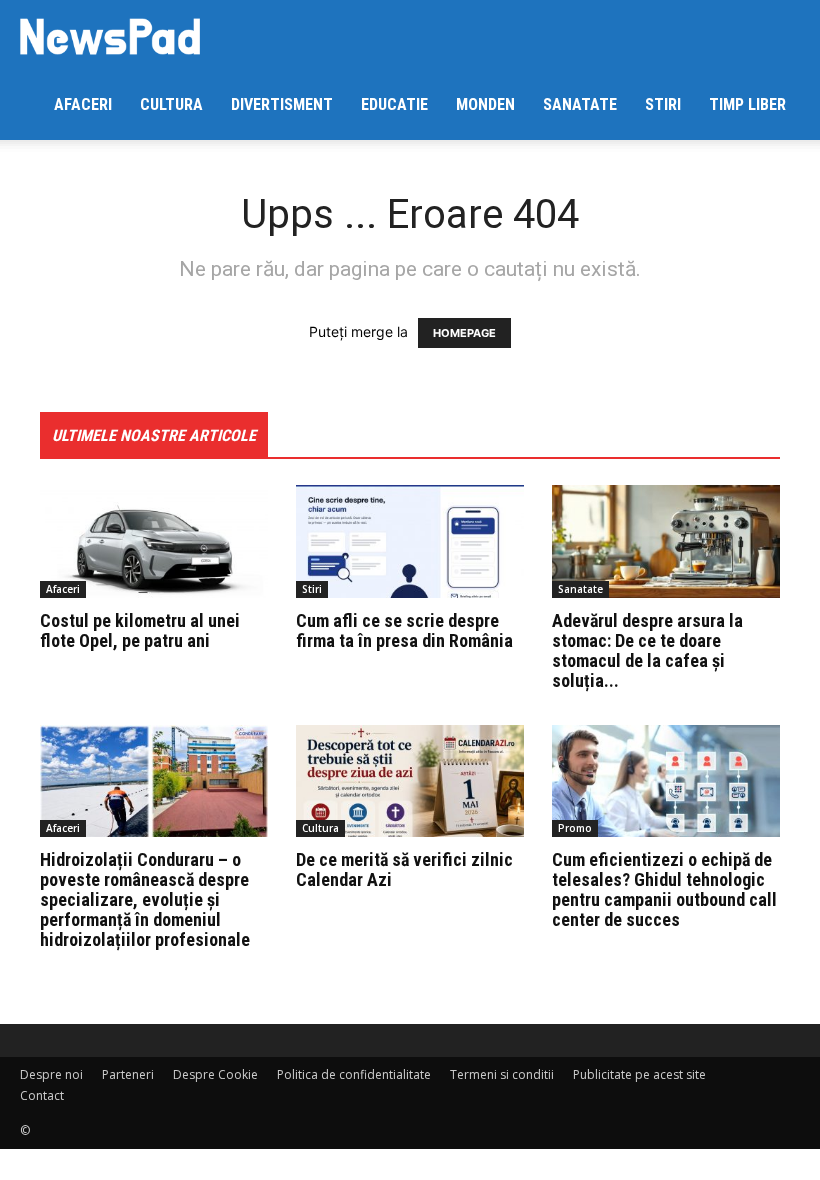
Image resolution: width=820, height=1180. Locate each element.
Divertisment (282, 104)
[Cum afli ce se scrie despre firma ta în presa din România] (410, 541)
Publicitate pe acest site (639, 1074)
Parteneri (128, 1074)
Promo (575, 828)
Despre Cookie (215, 1074)
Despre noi (51, 1074)
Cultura (171, 104)
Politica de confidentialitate (354, 1074)
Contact (42, 1095)
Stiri (663, 104)
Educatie (394, 104)
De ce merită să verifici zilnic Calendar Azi (404, 869)
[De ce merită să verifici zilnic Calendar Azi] (410, 781)
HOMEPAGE (464, 333)
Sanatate (580, 104)
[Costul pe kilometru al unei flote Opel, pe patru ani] (154, 541)
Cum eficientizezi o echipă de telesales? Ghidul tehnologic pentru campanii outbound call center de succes (664, 889)
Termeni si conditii (502, 1074)
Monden (485, 104)
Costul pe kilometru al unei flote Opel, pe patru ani (140, 630)
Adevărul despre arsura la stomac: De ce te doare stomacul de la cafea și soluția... (647, 650)
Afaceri (83, 104)
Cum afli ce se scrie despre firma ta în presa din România (404, 630)
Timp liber (747, 104)
